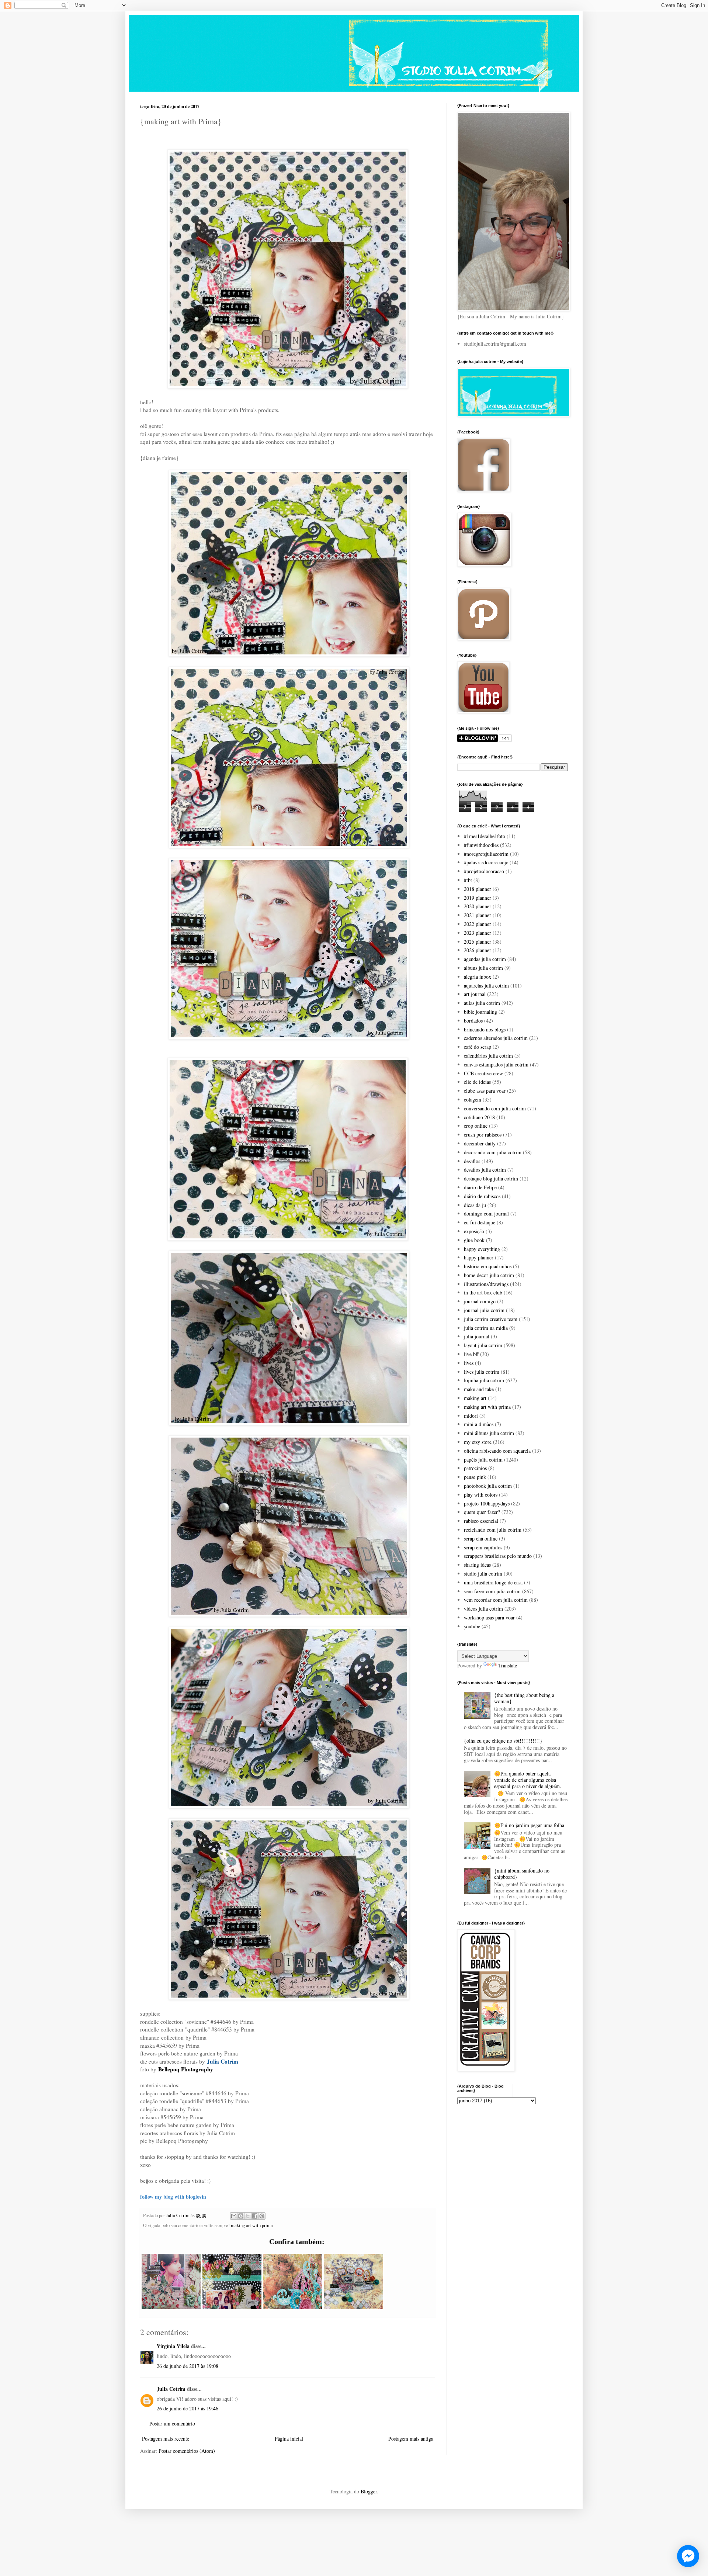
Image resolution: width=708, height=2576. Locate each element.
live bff (471, 1354)
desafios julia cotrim (485, 1170)
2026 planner (478, 950)
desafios (472, 1161)
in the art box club (483, 1292)
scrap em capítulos (483, 1547)
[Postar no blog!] (241, 2216)
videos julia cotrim (483, 1609)
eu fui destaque (480, 1222)
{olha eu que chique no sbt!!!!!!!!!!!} (503, 1741)
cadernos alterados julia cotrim (496, 1038)
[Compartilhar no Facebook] (255, 2216)
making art (475, 1398)
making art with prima (252, 2225)
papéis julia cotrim (483, 1460)
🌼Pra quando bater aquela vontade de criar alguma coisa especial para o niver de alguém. (528, 1780)
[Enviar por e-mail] (234, 2216)
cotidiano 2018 (479, 1117)
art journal (475, 994)
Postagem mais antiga (411, 2439)
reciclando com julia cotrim (493, 1530)
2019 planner (478, 898)
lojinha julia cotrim (484, 1380)
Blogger (369, 2491)
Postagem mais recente (166, 2439)
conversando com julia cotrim (495, 1108)
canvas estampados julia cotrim (496, 1064)
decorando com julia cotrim (493, 1152)
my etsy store (478, 1442)
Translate (508, 1665)
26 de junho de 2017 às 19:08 (188, 2366)
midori (471, 1416)
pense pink (475, 1477)
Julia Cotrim (171, 2389)
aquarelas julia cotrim (486, 986)
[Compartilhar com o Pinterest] (262, 2216)
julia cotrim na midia (486, 1328)
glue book (474, 1240)
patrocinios (475, 1468)
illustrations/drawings (486, 1284)
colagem (473, 1099)
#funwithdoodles (481, 845)
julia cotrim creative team (491, 1319)
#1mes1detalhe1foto (485, 836)
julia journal (477, 1336)
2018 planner (478, 889)
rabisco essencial (481, 1521)
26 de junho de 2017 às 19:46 (188, 2408)
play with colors (481, 1495)
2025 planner (478, 942)
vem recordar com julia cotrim (496, 1600)
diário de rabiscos (482, 1196)
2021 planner (478, 915)
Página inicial (289, 2439)
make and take (479, 1389)
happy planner (479, 1257)
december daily (480, 1143)
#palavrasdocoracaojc (486, 862)
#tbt (468, 880)
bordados (473, 1021)
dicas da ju (475, 1205)
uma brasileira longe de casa (493, 1582)
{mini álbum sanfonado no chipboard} (522, 1874)
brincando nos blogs (485, 1029)
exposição (474, 1231)
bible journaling (480, 1012)
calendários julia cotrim (488, 1056)
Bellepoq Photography (186, 2069)
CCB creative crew (483, 1073)
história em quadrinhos (488, 1266)
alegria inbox (478, 977)
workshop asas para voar (489, 1617)
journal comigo (480, 1301)
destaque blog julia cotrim (491, 1178)
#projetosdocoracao (484, 871)
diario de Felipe (480, 1187)
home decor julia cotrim (489, 1275)
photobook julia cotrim (488, 1486)
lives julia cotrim (482, 1372)
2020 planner (478, 906)
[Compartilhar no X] (248, 2216)
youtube (472, 1626)
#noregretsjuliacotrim (486, 854)
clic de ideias (477, 1082)
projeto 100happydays (487, 1503)
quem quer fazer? (482, 1512)
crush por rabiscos (483, 1135)
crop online (476, 1126)
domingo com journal (486, 1213)
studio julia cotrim (483, 1574)
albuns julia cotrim (483, 968)
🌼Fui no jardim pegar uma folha (529, 1825)
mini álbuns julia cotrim (489, 1433)
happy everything (482, 1249)
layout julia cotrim (483, 1345)
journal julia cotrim (484, 1310)
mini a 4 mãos (479, 1424)
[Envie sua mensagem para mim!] (688, 2556)
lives (469, 1363)
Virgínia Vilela (173, 2346)
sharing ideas (477, 1565)
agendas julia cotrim (485, 959)
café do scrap (478, 1047)
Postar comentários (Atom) (187, 2451)
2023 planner (478, 933)
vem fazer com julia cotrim (492, 1591)
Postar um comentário (172, 2423)
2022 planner (478, 924)
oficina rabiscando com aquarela (497, 1451)
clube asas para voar (485, 1091)
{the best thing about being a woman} (524, 1698)
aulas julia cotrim (482, 1003)
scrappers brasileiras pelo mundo (498, 1556)
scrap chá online (481, 1538)
